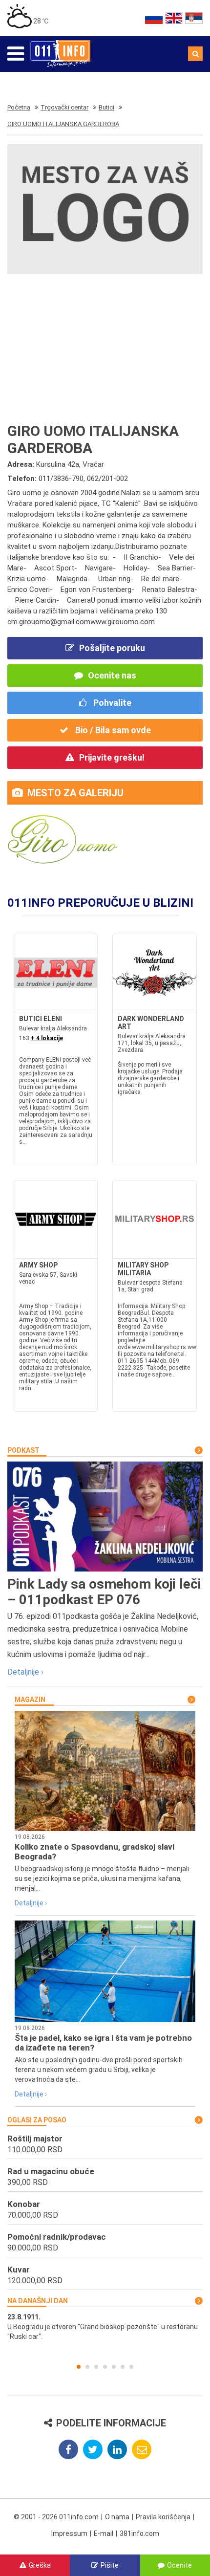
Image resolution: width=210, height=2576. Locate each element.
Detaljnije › (25, 1672)
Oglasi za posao (37, 2120)
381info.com (139, 2533)
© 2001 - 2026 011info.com (56, 2517)
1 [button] (79, 2367)
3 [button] (96, 2367)
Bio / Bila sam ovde (112, 730)
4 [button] (105, 2367)
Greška (40, 2565)
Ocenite (179, 2565)
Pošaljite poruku (112, 648)
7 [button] (131, 2367)
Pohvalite (111, 703)
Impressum (69, 2533)
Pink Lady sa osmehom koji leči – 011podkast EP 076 (104, 1592)
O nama (117, 2517)
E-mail (104, 2533)
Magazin (30, 1700)
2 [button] (87, 2367)
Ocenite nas (112, 675)
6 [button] (123, 2367)
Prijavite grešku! (112, 757)
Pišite (110, 2565)
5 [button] (114, 2367)
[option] (105, 2327)
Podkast (23, 1450)
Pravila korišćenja (163, 2517)
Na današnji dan (38, 2301)
